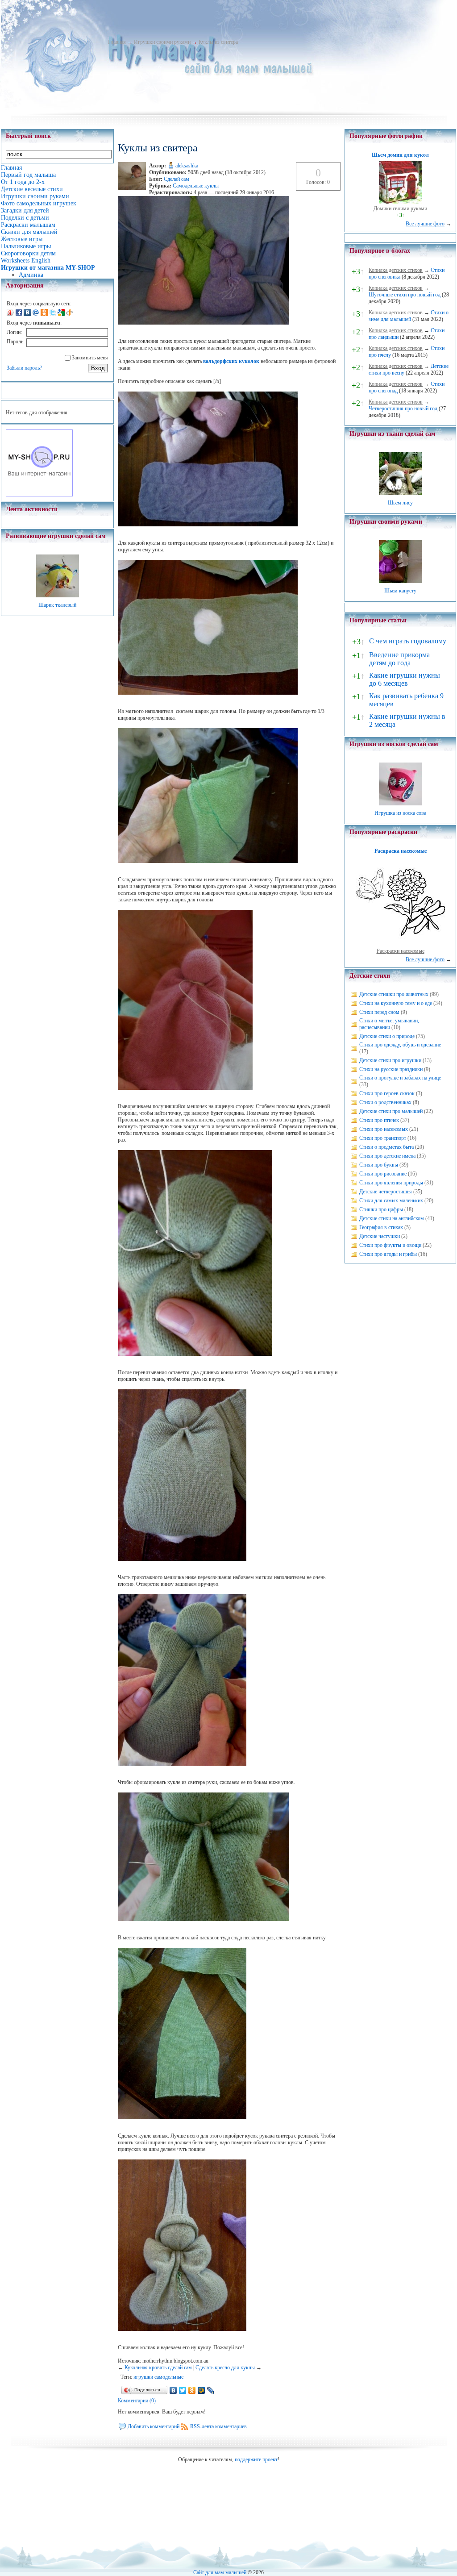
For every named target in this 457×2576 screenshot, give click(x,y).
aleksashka (187, 166)
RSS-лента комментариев (218, 2426)
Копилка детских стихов (396, 270)
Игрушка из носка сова (400, 813)
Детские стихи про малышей (391, 1111)
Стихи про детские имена (387, 1156)
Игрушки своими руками (162, 42)
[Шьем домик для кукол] (400, 202)
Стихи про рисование (383, 1174)
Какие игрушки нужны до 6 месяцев (405, 679)
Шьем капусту (400, 591)
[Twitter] (183, 2390)
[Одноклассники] (192, 2390)
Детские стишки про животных (394, 994)
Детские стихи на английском (392, 1218)
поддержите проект (256, 2459)
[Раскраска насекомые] (400, 944)
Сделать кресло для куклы (225, 2368)
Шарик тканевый (57, 605)
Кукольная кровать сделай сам (158, 2368)
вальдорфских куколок (231, 361)
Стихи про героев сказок (387, 1093)
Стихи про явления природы (391, 1183)
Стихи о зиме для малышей (409, 316)
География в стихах (381, 1227)
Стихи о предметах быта (386, 1147)
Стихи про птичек (379, 1120)
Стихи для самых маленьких (391, 1200)
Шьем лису (400, 503)
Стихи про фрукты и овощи (390, 1245)
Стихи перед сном (379, 1012)
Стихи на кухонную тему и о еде (396, 1003)
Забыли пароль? (24, 368)
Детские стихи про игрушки (390, 1060)
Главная (117, 42)
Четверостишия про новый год (403, 408)
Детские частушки (380, 1236)
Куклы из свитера (218, 42)
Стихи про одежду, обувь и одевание (400, 1045)
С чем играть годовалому (408, 641)
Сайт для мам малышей (220, 2572)
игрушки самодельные (158, 2377)
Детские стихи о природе (387, 1036)
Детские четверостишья (386, 1192)
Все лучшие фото (425, 224)
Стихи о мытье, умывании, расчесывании (389, 1024)
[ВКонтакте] (173, 2390)
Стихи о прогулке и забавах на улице (400, 1078)
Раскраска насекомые (401, 851)
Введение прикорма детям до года (399, 659)
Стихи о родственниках (385, 1102)
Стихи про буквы (379, 1165)
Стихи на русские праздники (391, 1069)
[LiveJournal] (211, 2390)
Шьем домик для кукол (400, 155)
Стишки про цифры (381, 1209)
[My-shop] (39, 495)
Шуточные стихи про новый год (405, 295)
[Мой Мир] (201, 2390)
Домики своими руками (400, 208)
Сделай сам (177, 179)
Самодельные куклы (196, 186)
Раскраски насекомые (401, 951)
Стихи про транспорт (383, 1138)
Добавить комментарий (154, 2426)
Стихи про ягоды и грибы (388, 1254)
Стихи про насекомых (384, 1129)
